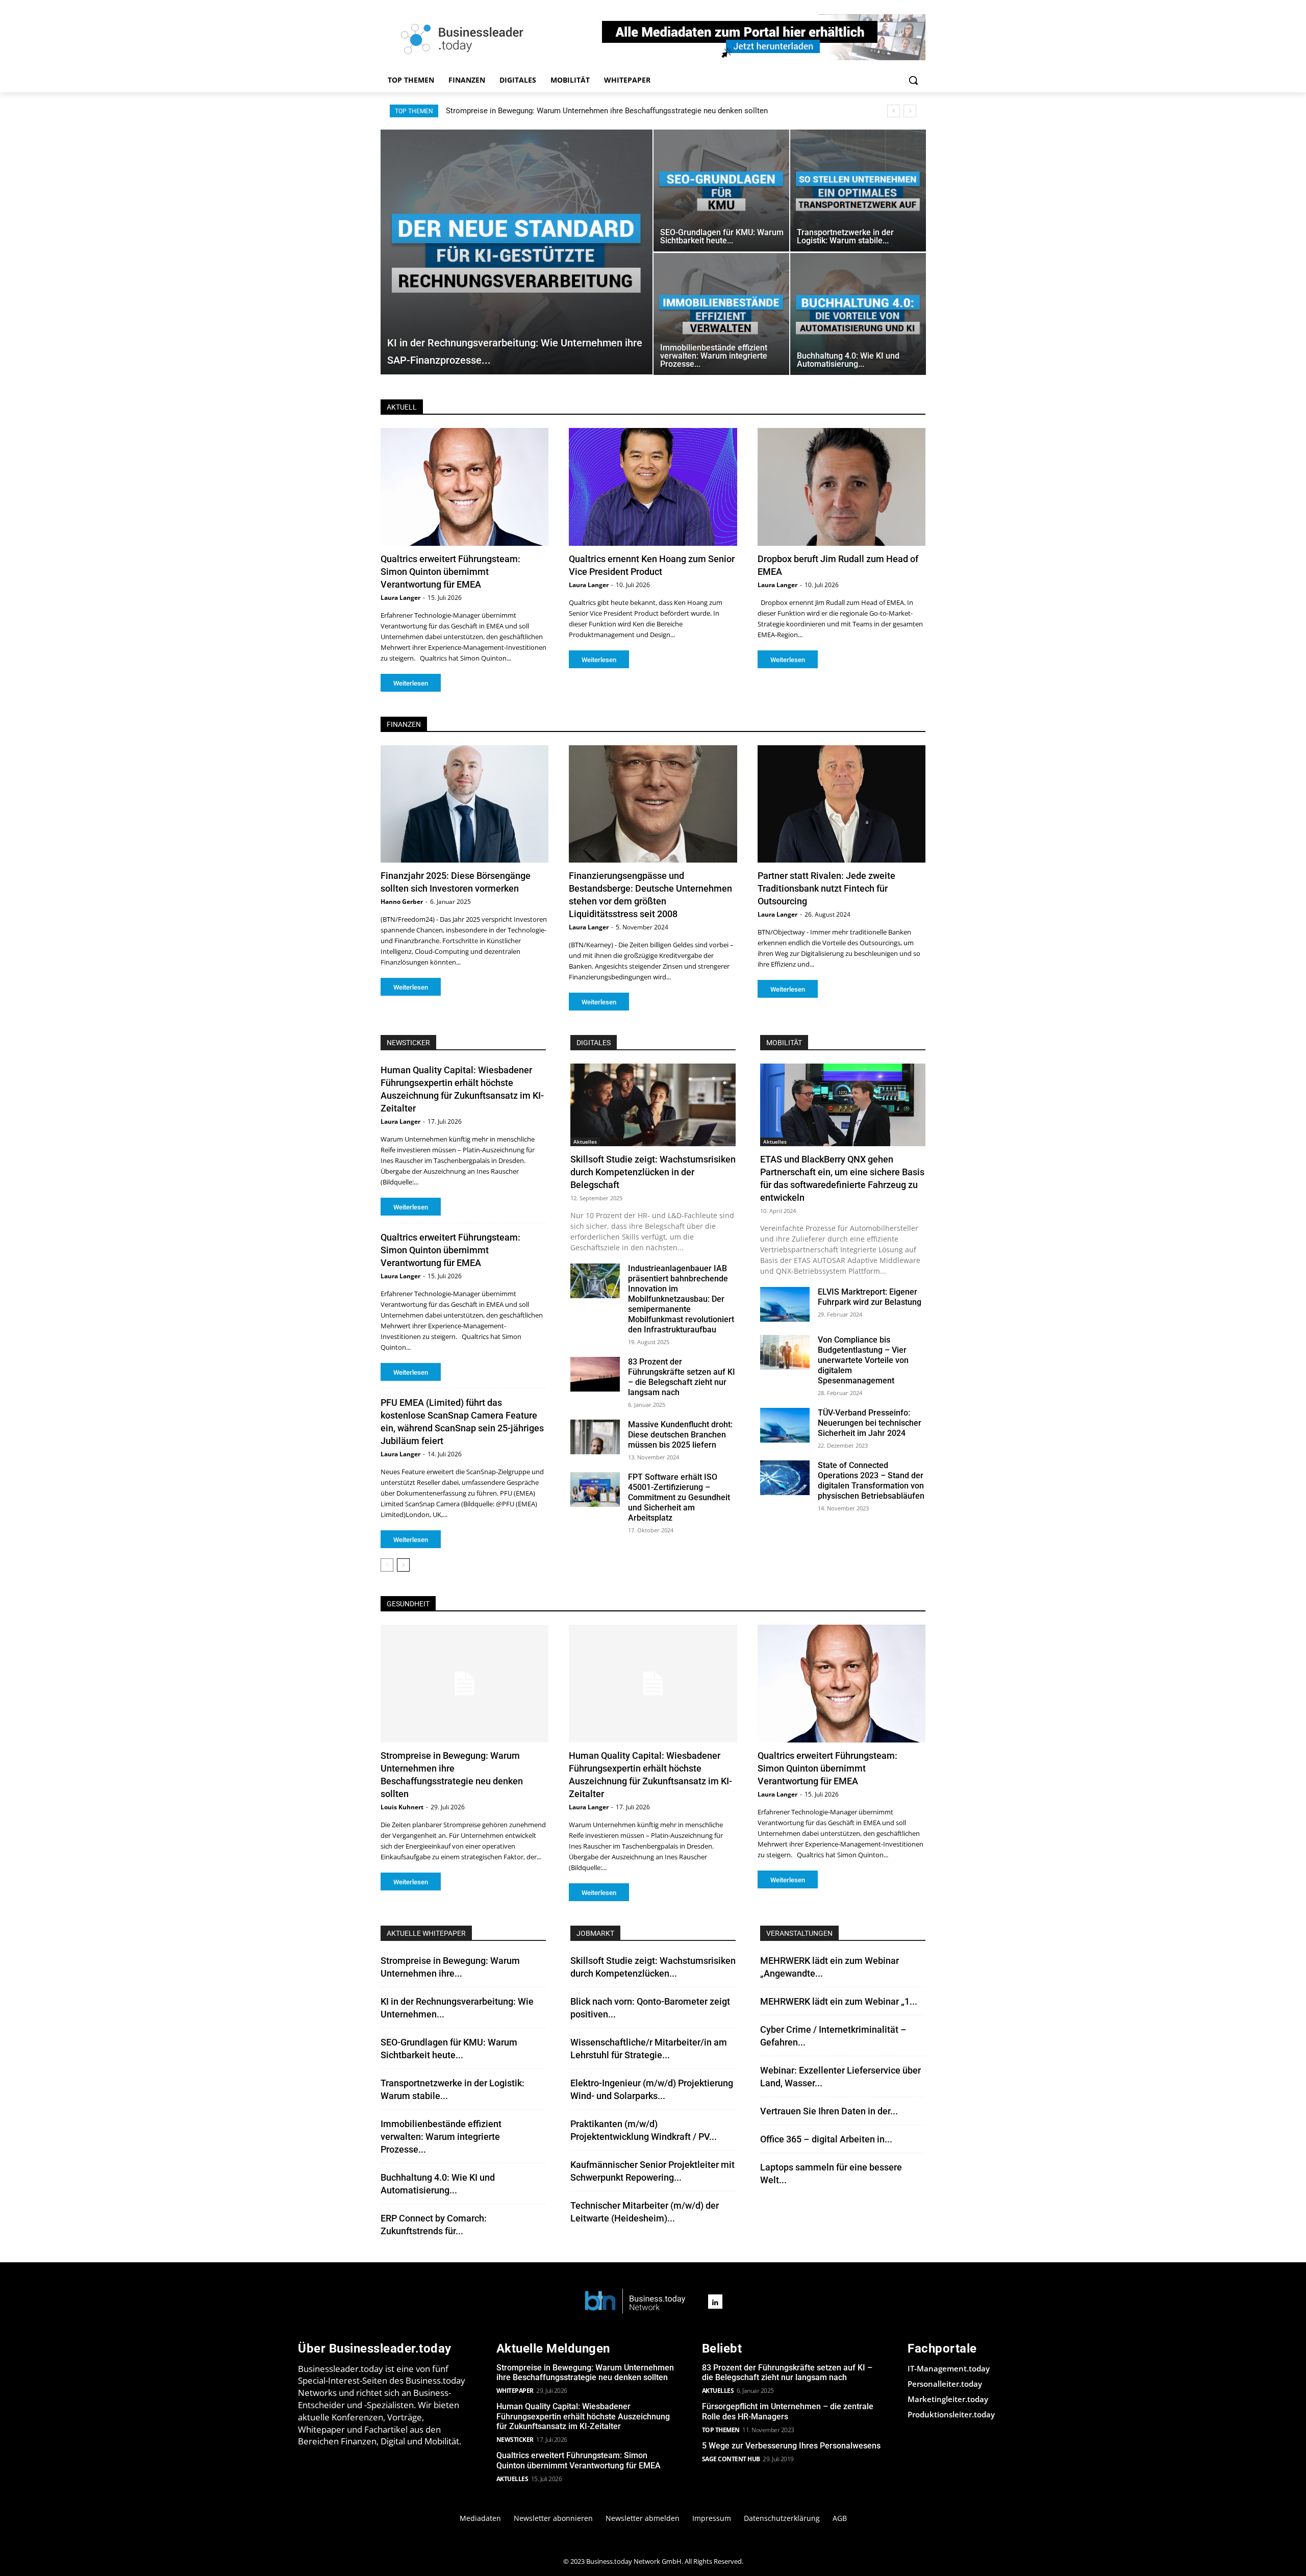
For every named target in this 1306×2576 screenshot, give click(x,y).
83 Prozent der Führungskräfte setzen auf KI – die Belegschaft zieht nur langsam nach (682, 1377)
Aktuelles (585, 1142)
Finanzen (404, 724)
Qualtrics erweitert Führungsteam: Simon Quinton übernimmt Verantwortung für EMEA (450, 572)
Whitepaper (515, 2391)
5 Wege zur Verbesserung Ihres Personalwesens (791, 2446)
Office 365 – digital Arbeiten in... (826, 2139)
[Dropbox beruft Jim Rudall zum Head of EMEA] (842, 487)
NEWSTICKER (408, 1043)
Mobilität (784, 1043)
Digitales (594, 1043)
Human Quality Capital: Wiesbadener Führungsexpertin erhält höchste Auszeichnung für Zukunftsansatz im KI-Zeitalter (646, 111)
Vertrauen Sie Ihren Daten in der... (829, 2111)
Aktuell (402, 407)
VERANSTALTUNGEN (799, 1933)
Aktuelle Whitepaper (426, 1933)
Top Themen (721, 2430)
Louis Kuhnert (402, 1807)
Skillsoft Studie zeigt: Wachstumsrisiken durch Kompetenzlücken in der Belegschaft (653, 1172)
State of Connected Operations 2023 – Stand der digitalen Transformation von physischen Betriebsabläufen (871, 1481)
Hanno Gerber (402, 902)
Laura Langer (400, 598)
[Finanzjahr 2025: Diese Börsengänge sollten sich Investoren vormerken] (464, 804)
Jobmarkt (595, 1933)
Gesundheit (408, 1604)
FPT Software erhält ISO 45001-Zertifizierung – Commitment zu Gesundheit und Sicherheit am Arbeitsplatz (679, 1497)
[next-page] (403, 1565)
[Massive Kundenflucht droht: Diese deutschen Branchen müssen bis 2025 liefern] (595, 1437)
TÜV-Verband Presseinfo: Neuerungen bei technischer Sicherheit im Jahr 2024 (870, 1423)
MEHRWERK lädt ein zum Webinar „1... (839, 2001)
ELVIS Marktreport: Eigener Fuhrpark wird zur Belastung (870, 1297)
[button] (913, 80)
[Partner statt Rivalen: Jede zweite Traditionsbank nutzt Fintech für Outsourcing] (842, 804)
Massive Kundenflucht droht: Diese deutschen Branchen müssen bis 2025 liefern (680, 1435)
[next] (910, 111)
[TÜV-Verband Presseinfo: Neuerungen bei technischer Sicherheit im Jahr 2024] (785, 1425)
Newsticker (515, 2440)
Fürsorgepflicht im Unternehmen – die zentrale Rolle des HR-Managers (788, 2411)
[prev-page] (387, 1565)
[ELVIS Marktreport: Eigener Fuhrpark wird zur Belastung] (785, 1304)
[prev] (894, 111)
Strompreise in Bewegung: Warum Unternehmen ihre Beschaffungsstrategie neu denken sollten (585, 2372)
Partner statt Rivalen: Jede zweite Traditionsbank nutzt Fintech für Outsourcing (826, 888)
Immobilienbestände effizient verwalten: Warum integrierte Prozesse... (441, 2137)
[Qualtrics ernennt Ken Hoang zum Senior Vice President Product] (653, 487)
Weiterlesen (411, 683)
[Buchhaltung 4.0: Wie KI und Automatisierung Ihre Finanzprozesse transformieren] (858, 314)
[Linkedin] (715, 2302)
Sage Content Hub (731, 2459)
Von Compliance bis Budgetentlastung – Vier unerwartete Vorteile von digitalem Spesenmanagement (863, 1360)
